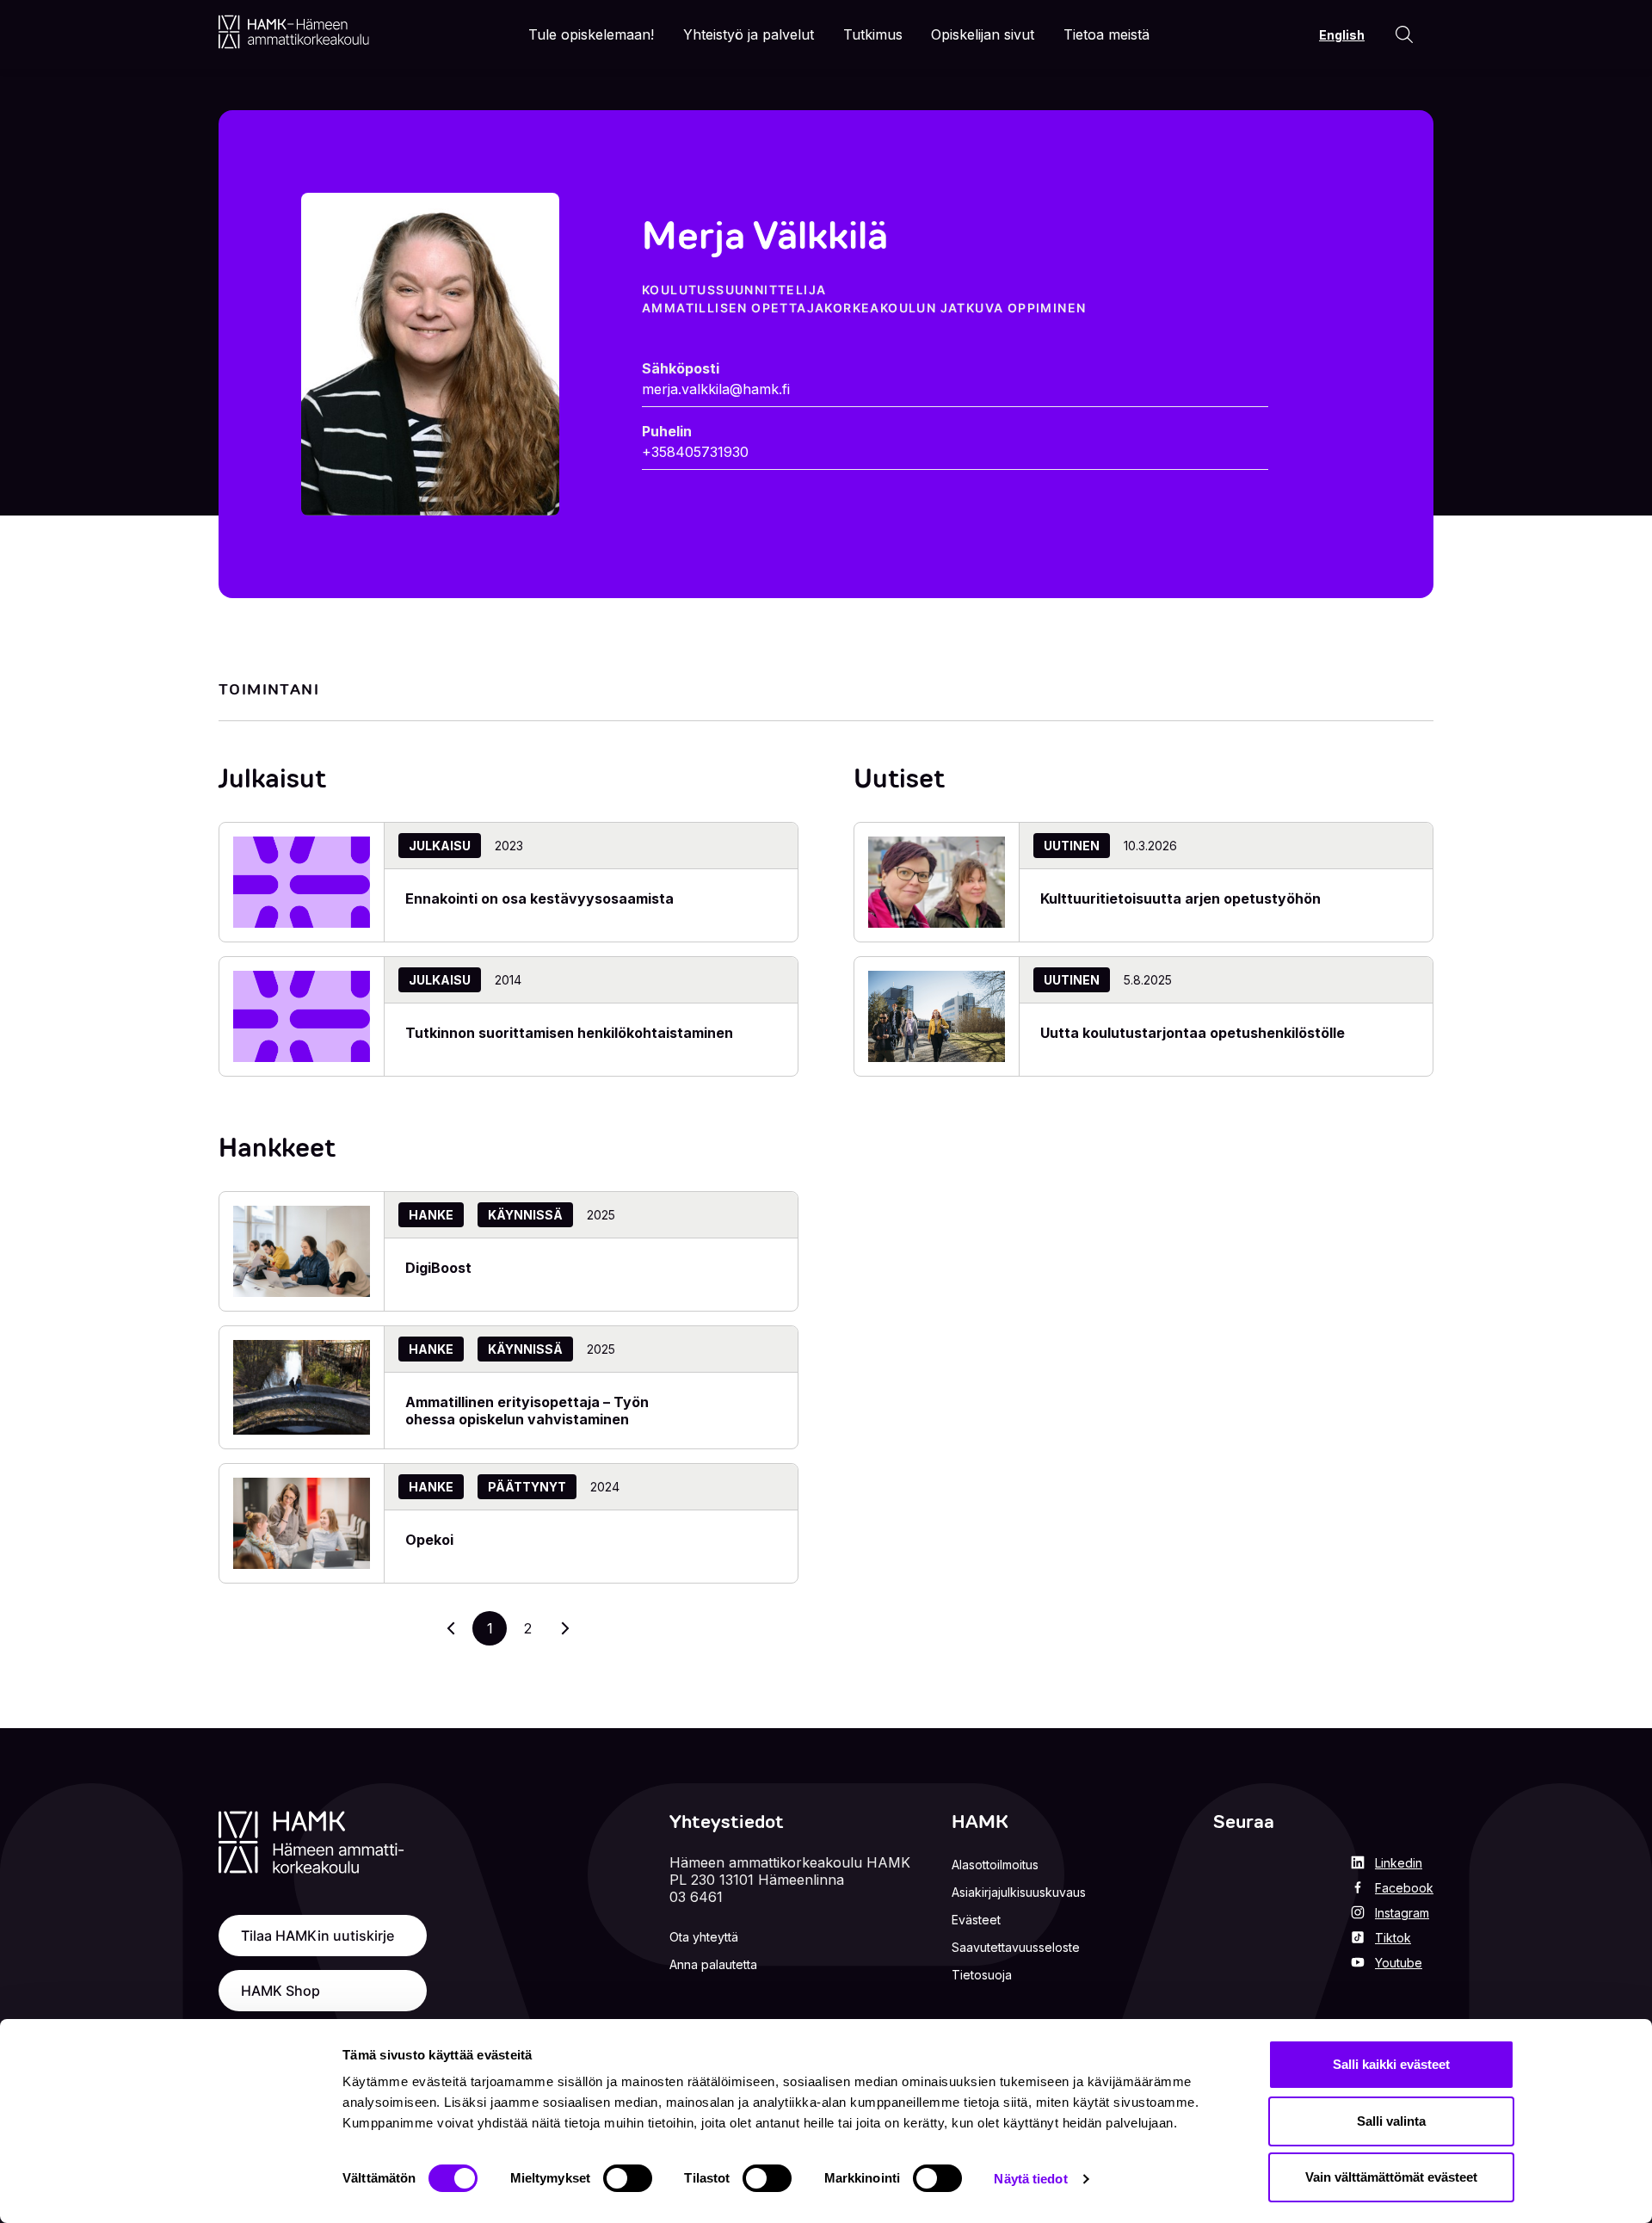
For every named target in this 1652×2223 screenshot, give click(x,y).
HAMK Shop (280, 1991)
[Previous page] (452, 1628)
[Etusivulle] (294, 32)
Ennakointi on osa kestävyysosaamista (539, 898)
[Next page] (565, 1628)
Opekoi (429, 1540)
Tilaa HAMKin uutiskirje (317, 1936)
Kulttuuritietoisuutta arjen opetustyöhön (1180, 898)
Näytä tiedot (1030, 2179)
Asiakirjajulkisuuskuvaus (1019, 1892)
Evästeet (976, 1920)
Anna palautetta (713, 1964)
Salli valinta (1391, 2121)
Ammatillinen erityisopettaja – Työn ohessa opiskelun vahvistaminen (527, 1411)
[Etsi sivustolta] (1404, 34)
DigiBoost (438, 1268)
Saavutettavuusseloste (1016, 1947)
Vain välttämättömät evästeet (1391, 2177)
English (1342, 35)
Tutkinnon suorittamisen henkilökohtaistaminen (569, 1033)
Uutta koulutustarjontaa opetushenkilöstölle (1193, 1033)
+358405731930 (695, 452)
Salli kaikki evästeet (1391, 2064)
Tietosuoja (982, 1975)
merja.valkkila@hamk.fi (716, 389)
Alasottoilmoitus (995, 1865)
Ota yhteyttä (704, 1937)
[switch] (628, 2178)
